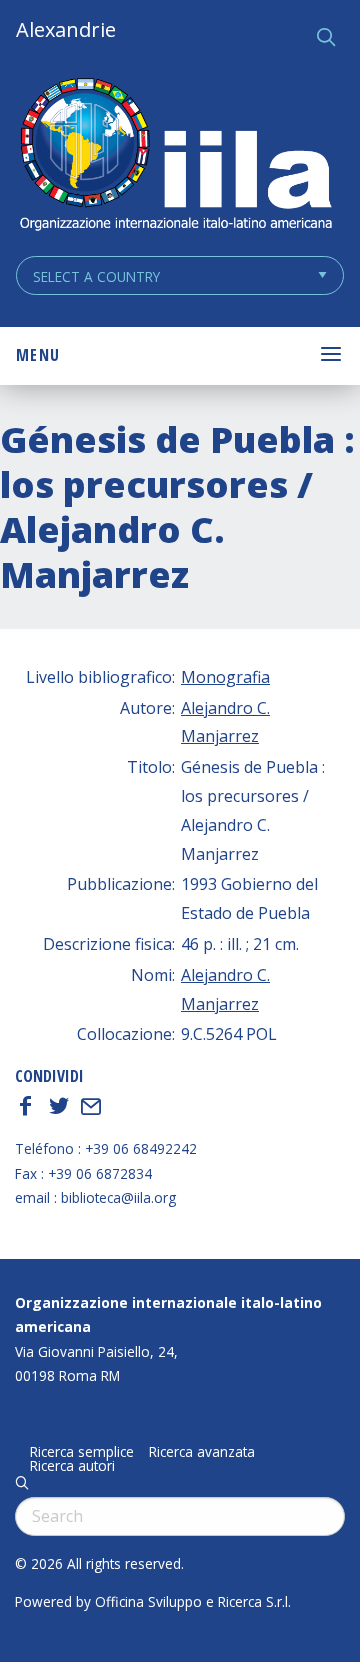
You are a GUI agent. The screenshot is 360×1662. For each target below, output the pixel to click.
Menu (38, 355)
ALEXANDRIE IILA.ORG (175, 156)
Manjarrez (220, 736)
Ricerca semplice (82, 1452)
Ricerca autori (72, 1466)
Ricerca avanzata (202, 1452)
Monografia (225, 677)
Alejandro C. (225, 708)
